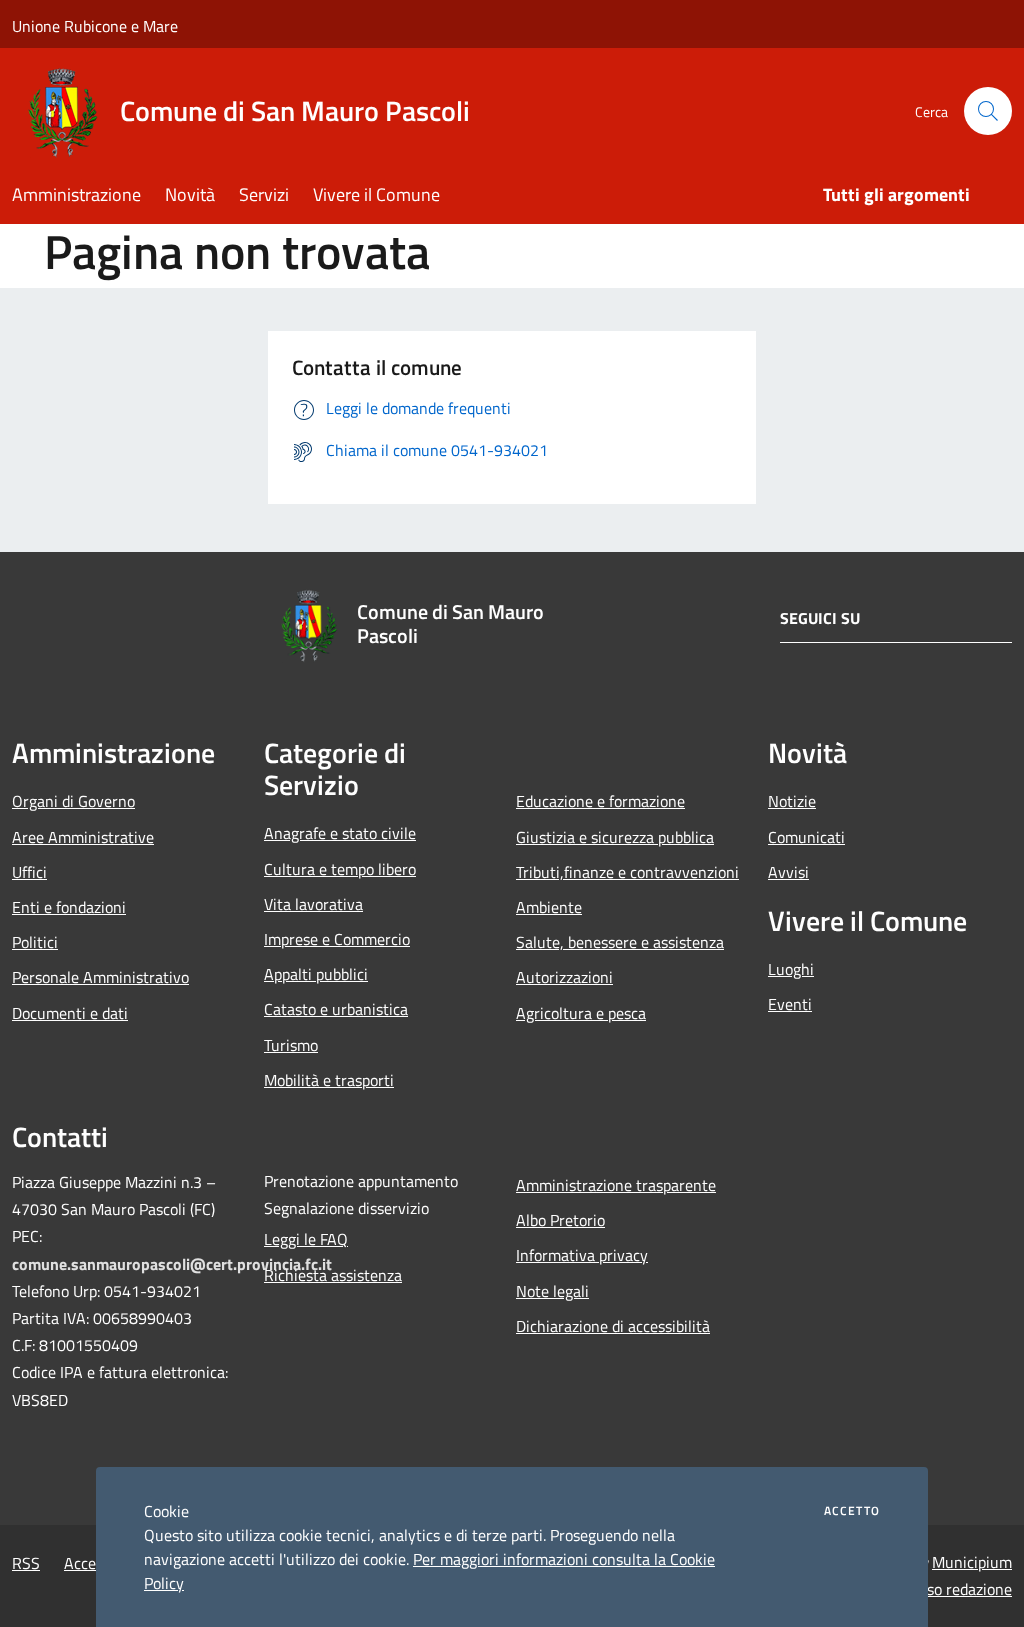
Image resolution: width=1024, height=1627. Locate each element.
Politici (35, 942)
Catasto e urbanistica (336, 1009)
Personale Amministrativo (100, 977)
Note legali (552, 1291)
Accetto (852, 1511)
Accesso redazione (950, 1589)
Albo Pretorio (560, 1220)
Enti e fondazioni (69, 907)
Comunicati (806, 837)
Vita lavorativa (313, 904)
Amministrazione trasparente (616, 1185)
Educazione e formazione (600, 801)
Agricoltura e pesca (581, 1013)
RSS (26, 1563)
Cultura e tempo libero (340, 869)
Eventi (790, 1004)
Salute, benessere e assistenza (620, 942)
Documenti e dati (70, 1013)
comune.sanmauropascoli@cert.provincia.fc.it (172, 1264)
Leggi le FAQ (306, 1239)
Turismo (291, 1045)
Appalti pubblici (316, 974)
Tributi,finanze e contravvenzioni (627, 872)
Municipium (972, 1562)
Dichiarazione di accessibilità (613, 1326)
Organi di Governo (73, 801)
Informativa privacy (582, 1255)
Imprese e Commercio (337, 939)
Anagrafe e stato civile (340, 833)
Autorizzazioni (564, 977)
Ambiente (549, 907)
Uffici (29, 872)
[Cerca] (988, 111)
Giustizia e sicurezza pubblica (615, 837)
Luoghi (791, 969)
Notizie (792, 801)
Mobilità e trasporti (329, 1080)
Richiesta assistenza (333, 1275)
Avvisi (788, 872)
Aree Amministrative (83, 837)
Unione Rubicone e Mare (95, 26)
